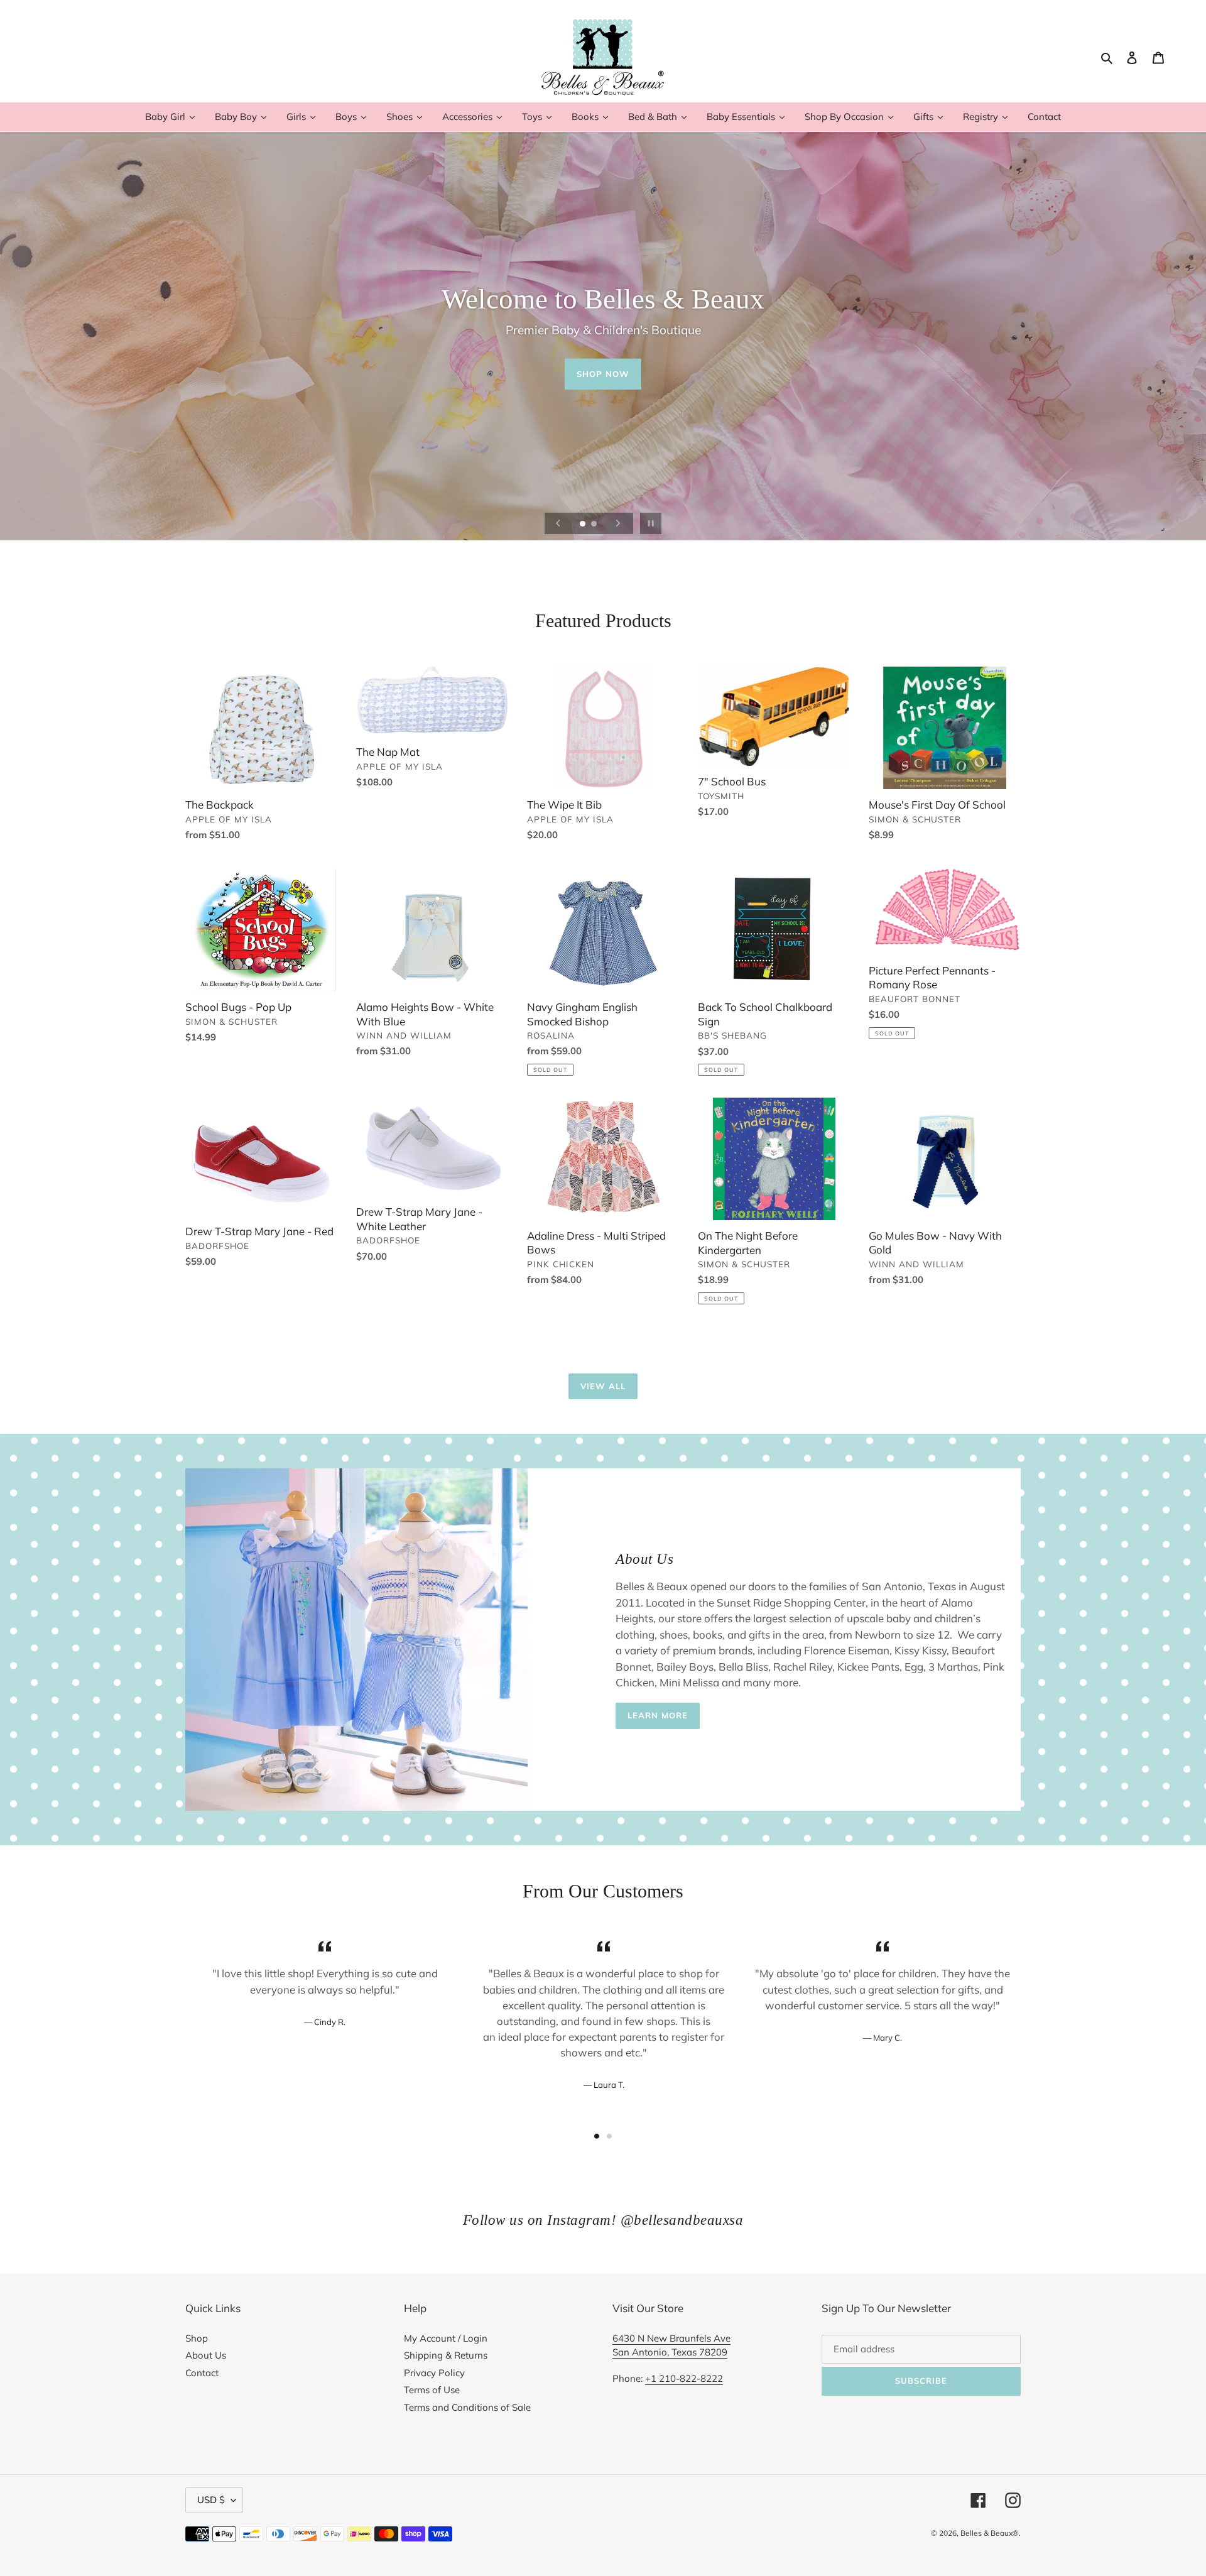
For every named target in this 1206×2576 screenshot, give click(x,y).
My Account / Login (446, 2338)
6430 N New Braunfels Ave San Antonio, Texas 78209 (671, 2345)
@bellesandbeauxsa (682, 2220)
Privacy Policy (434, 2373)
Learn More (658, 1715)
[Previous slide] (558, 523)
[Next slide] (618, 523)
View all (603, 1386)
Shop (197, 2338)
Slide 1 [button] (597, 2136)
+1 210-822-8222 (684, 2378)
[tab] (597, 2136)
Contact (202, 2373)
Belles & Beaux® (990, 2533)
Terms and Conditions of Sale (467, 2407)
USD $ (211, 2500)
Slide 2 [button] (609, 2136)
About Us (206, 2355)
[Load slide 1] (584, 525)
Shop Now (603, 374)
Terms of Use (432, 2390)
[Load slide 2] (595, 525)
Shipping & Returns (446, 2355)
